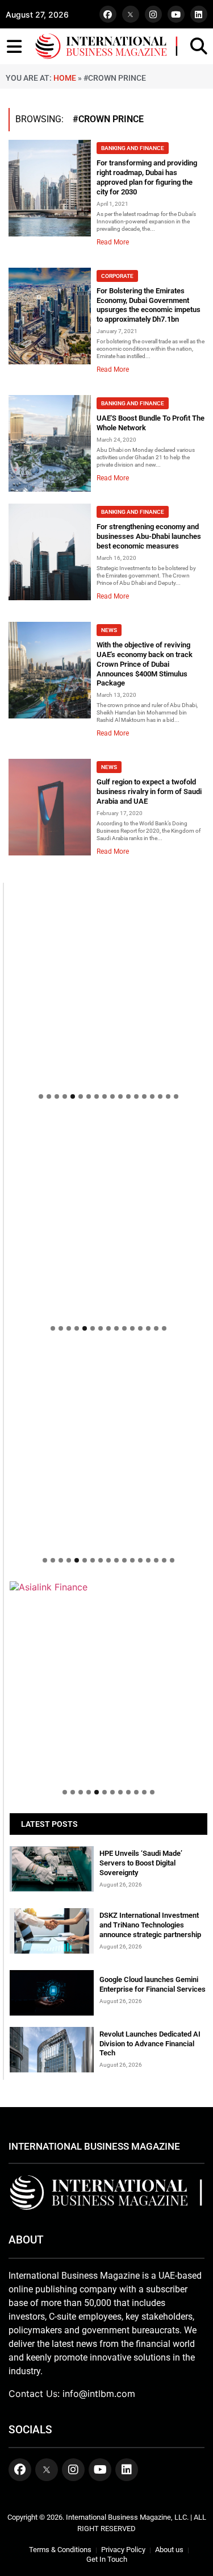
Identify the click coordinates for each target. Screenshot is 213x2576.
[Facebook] (108, 14)
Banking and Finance (133, 148)
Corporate (117, 276)
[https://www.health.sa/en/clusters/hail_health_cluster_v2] (108, 1216)
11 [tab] (120, 1096)
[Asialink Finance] (108, 1587)
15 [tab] (152, 1096)
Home (65, 78)
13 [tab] (136, 1096)
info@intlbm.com (99, 2394)
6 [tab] (81, 1096)
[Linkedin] (199, 14)
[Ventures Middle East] (108, 1593)
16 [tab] (160, 1096)
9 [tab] (105, 1096)
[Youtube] (176, 14)
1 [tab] (41, 1096)
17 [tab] (168, 1096)
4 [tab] (65, 1096)
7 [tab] (89, 1096)
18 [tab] (176, 1096)
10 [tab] (112, 1096)
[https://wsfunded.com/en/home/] (108, 1448)
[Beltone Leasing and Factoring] (108, 1680)
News (109, 630)
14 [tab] (144, 1096)
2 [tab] (49, 1096)
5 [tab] (73, 1096)
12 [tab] (128, 1096)
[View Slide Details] (108, 1378)
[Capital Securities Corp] (108, 1123)
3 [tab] (57, 1096)
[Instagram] (153, 14)
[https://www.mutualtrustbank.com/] (108, 1355)
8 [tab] (97, 1096)
